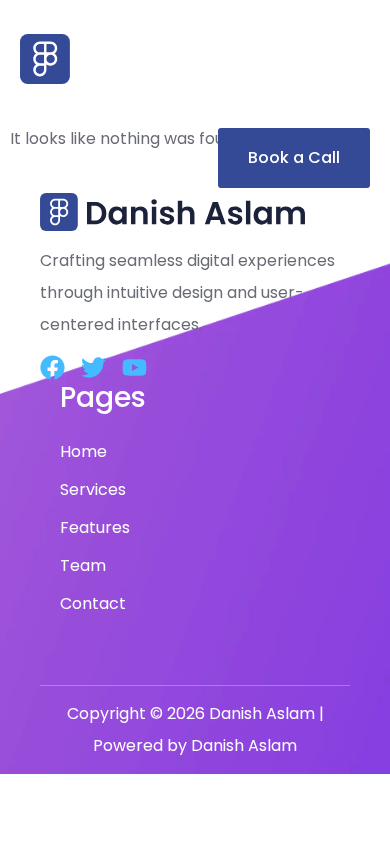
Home (83, 451)
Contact (93, 603)
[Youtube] (134, 367)
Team (83, 565)
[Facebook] (52, 367)
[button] (195, 106)
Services (93, 489)
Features (95, 527)
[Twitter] (93, 367)
